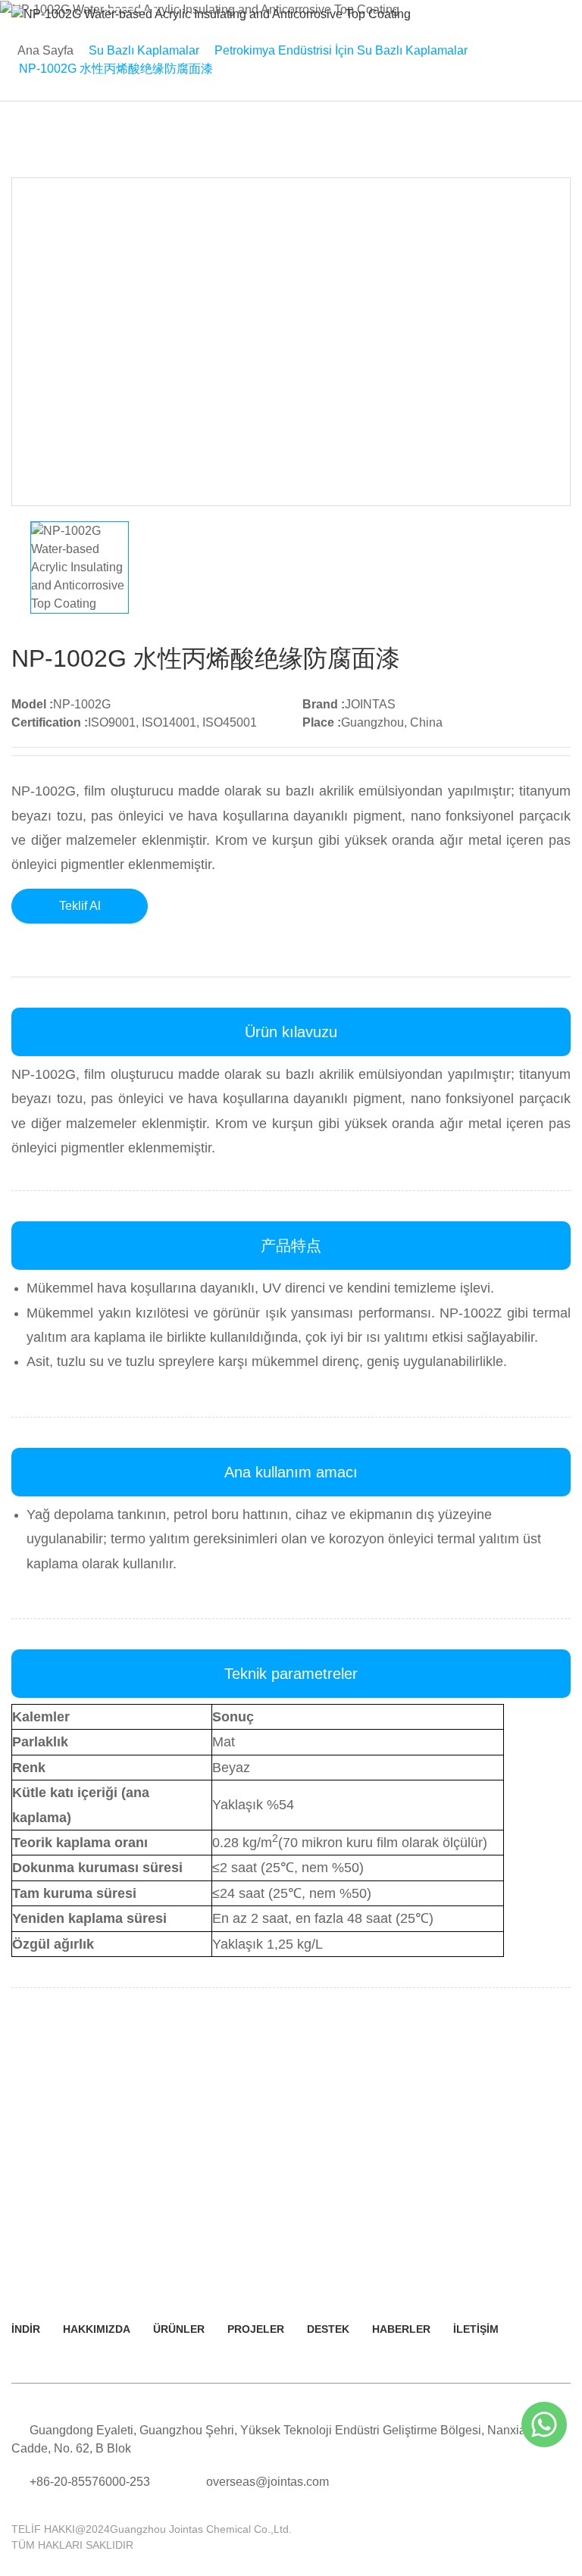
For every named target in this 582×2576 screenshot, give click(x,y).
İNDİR (26, 2329)
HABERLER (401, 2329)
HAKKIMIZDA (97, 2329)
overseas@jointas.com (268, 2482)
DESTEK (328, 2329)
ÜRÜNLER (179, 2329)
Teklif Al (80, 906)
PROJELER (256, 2329)
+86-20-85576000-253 (90, 2482)
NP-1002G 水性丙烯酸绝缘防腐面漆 (116, 69)
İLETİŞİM (476, 2329)
